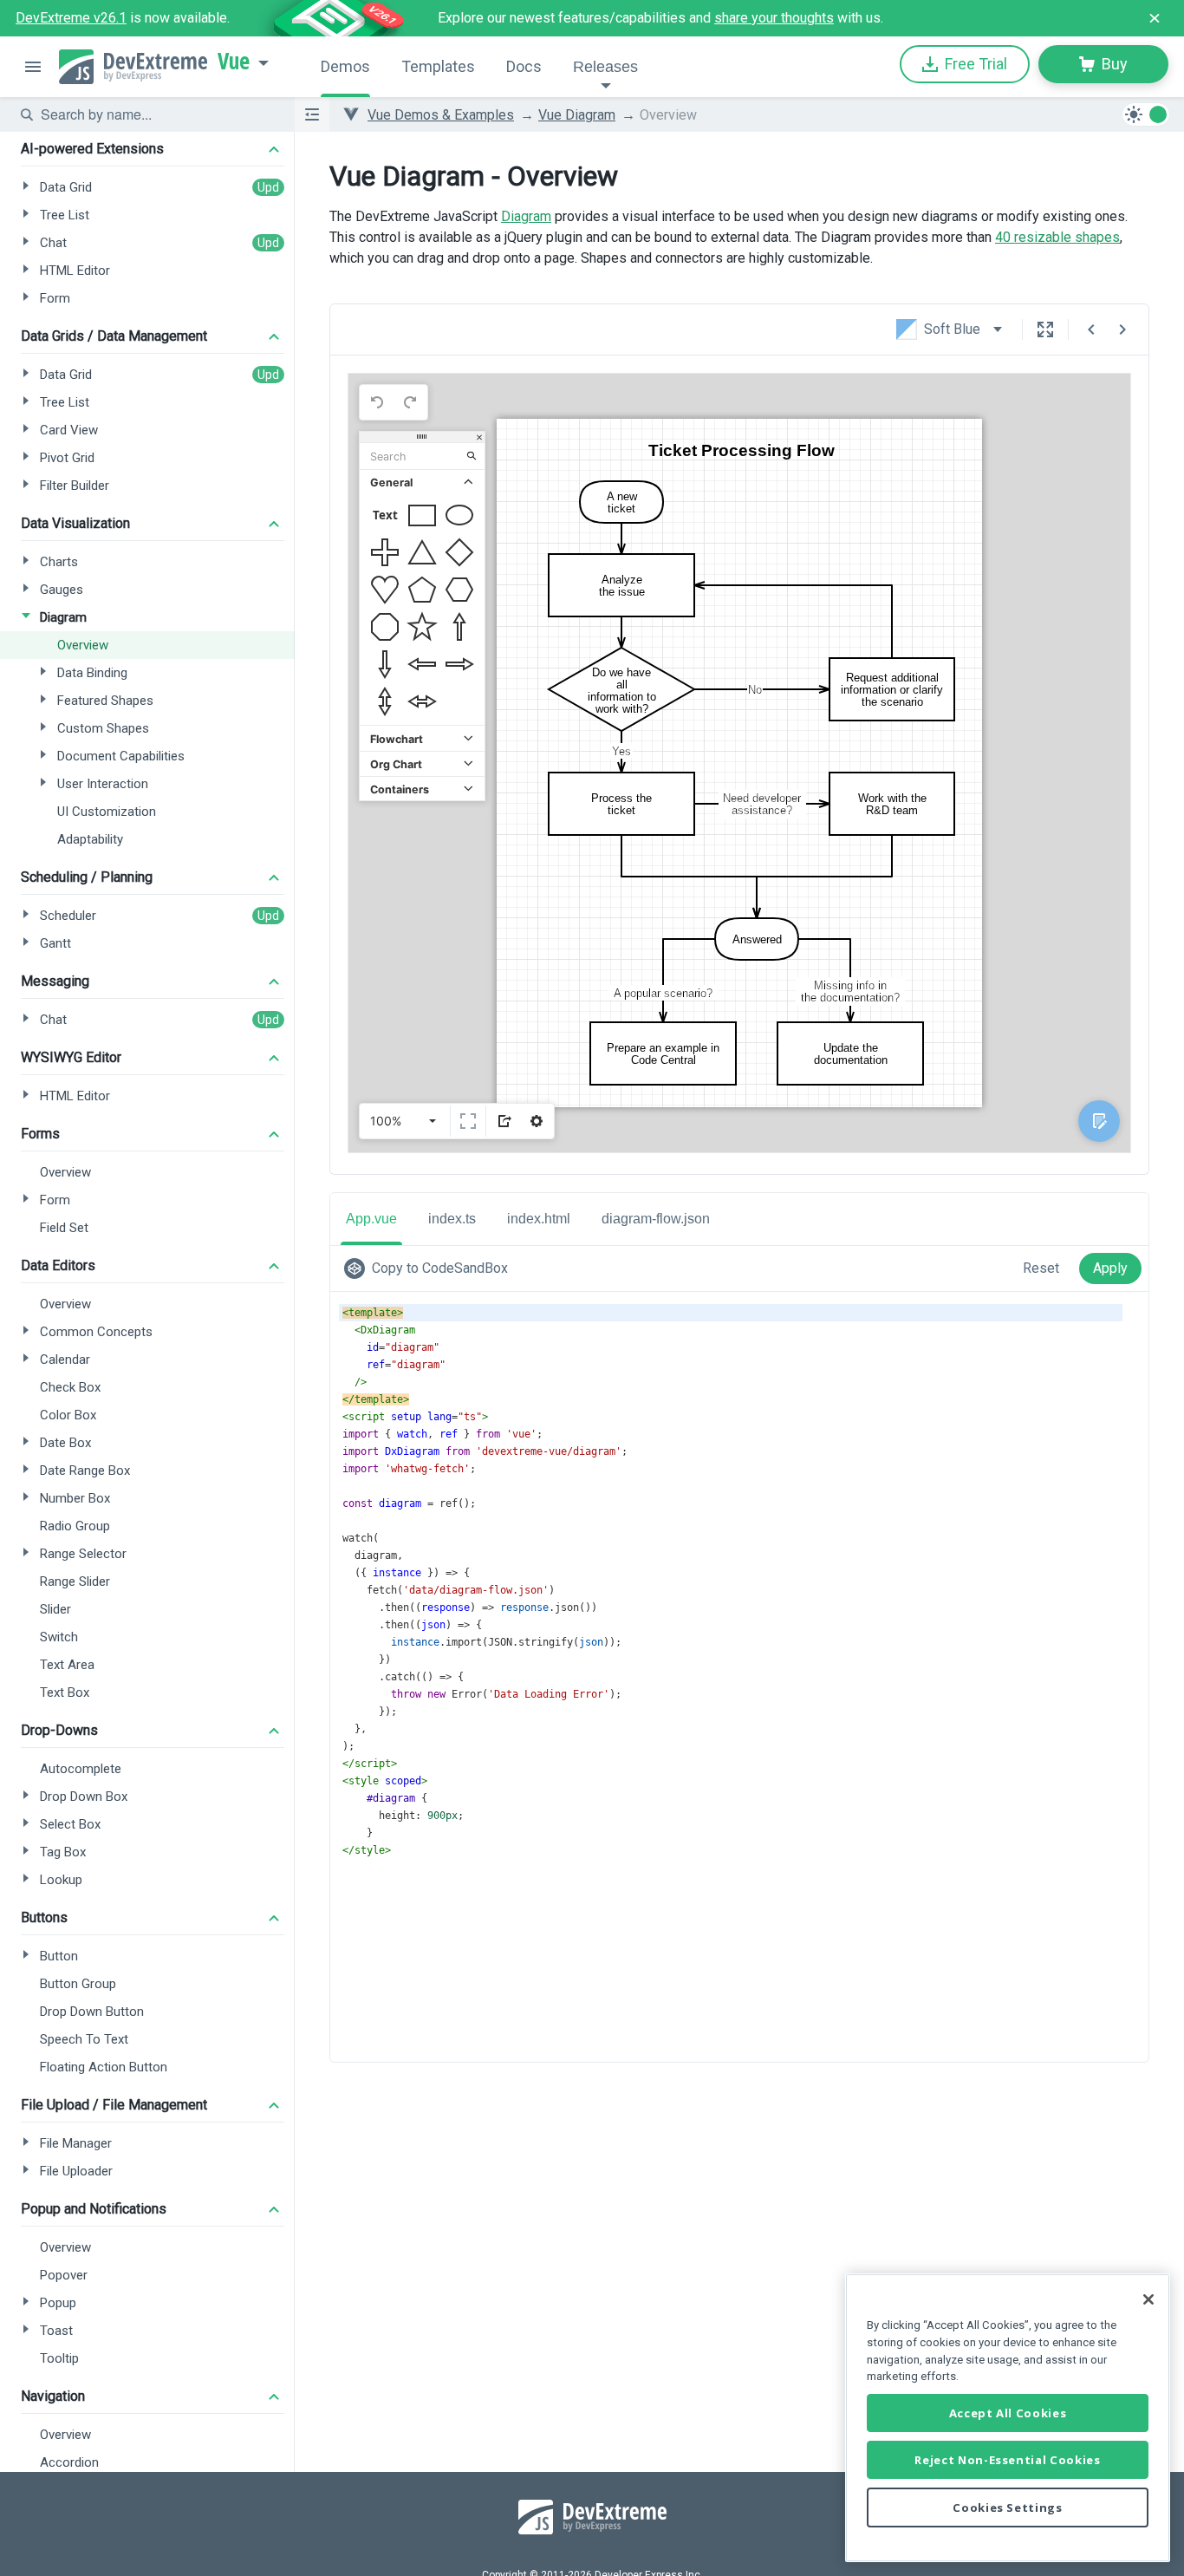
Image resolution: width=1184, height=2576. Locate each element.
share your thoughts (774, 18)
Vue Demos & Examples (441, 115)
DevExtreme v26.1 (71, 18)
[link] (429, 1268)
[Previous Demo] (1091, 329)
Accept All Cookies (1008, 2413)
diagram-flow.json (656, 1219)
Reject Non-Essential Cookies (1007, 2460)
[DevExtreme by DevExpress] (133, 67)
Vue (234, 62)
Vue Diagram (577, 115)
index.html (539, 1219)
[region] (1008, 2418)
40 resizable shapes (1057, 237)
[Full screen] (1045, 329)
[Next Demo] (1122, 329)
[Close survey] (1155, 18)
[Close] (1148, 2299)
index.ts (452, 1219)
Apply (1110, 1268)
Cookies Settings (1008, 2508)
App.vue (371, 1219)
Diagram (526, 216)
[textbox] (157, 114)
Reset (1041, 1268)
